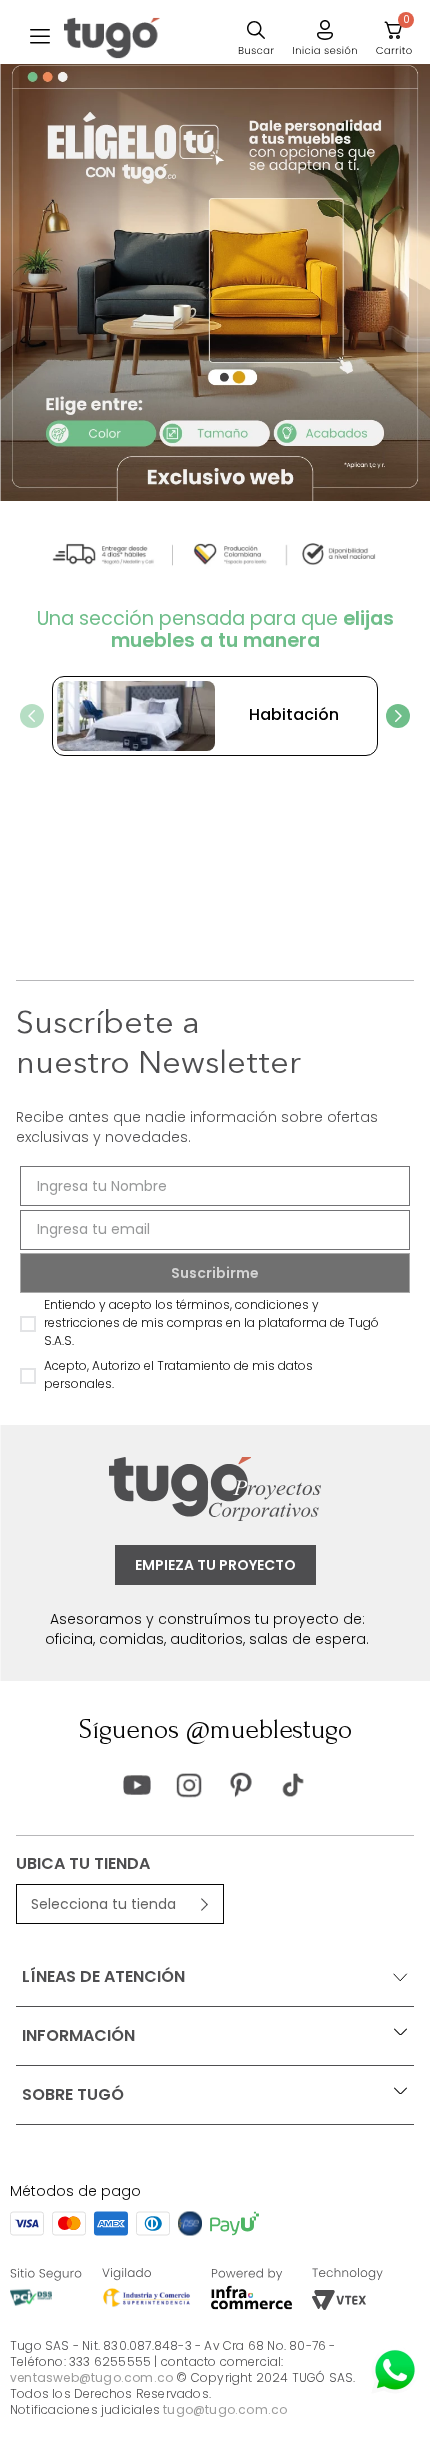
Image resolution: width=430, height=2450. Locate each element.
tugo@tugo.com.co (225, 2409)
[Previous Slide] (32, 716)
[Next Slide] (398, 716)
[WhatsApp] (395, 2370)
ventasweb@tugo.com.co (91, 2377)
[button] (40, 38)
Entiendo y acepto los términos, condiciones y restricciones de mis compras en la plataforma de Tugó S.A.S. (211, 1322)
